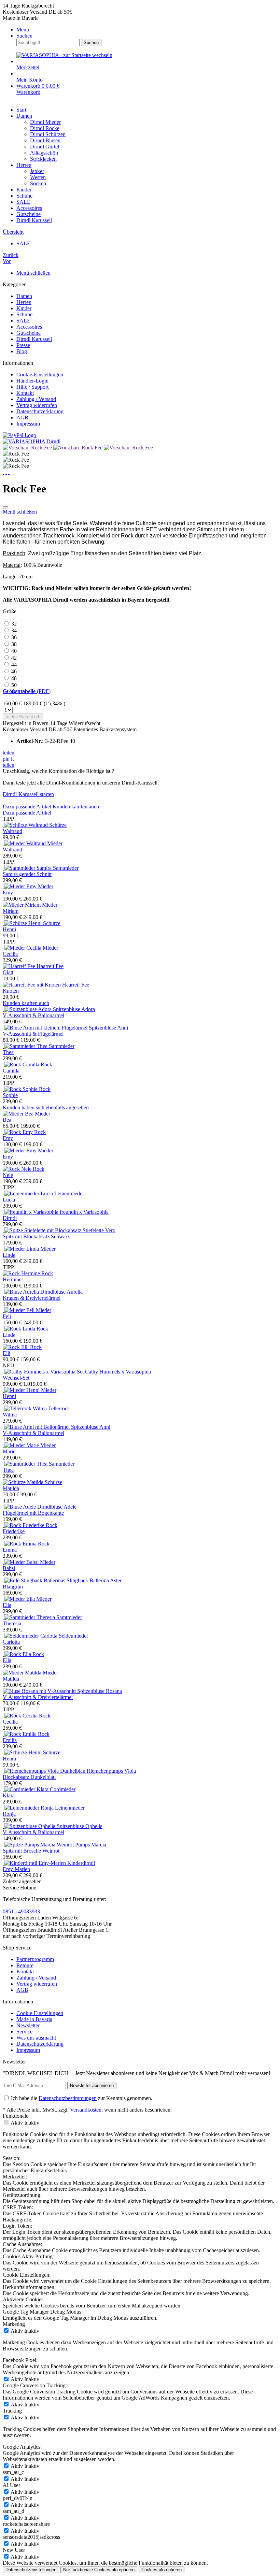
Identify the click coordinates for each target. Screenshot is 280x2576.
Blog (22, 351)
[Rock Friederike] (24, 1525)
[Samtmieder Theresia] (30, 1617)
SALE (23, 321)
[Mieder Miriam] (22, 905)
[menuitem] (147, 30)
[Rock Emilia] (20, 1734)
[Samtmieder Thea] (26, 1046)
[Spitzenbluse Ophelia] (30, 1826)
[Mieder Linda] (22, 1249)
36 (14, 637)
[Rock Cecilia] (21, 1716)
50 (14, 685)
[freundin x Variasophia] (31, 1212)
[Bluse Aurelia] (22, 1292)
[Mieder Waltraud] (25, 843)
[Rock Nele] (18, 1169)
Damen (24, 296)
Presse (23, 345)
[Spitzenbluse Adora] (28, 1009)
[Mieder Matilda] (23, 1673)
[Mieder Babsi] (21, 1562)
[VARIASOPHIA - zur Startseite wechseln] (64, 55)
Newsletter (28, 2025)
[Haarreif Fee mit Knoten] (32, 985)
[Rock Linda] (20, 1329)
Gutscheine (29, 333)
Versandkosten (86, 2110)
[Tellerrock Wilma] (25, 1408)
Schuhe (24, 314)
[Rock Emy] (18, 1132)
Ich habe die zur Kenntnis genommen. (82, 2098)
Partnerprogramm (35, 1959)
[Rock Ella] (18, 1654)
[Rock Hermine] (22, 1273)
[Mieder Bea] (19, 1114)
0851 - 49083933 (21, 1911)
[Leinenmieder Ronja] (29, 1808)
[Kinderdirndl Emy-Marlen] (35, 1863)
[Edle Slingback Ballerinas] (35, 1580)
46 (14, 671)
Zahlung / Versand (36, 399)
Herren (24, 302)
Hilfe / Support (32, 387)
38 (14, 644)
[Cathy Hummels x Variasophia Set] (44, 1372)
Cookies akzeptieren (162, 2570)
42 (14, 658)
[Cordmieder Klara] (26, 1789)
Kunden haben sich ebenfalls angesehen (46, 1107)
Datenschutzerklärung (40, 411)
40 (14, 651)
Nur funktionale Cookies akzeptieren (99, 2570)
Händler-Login (32, 381)
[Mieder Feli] (19, 1310)
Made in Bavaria (34, 2019)
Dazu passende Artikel (27, 807)
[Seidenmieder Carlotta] (31, 1636)
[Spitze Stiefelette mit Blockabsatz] (43, 1230)
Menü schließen (33, 273)
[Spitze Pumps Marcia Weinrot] (39, 1845)
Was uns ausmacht (36, 2038)
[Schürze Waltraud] (26, 825)
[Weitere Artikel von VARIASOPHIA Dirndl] (32, 441)
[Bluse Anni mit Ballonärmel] (37, 1427)
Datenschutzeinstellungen (31, 2570)
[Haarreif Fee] (20, 966)
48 (14, 678)
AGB (22, 418)
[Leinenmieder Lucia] (29, 1193)
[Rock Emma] (20, 1544)
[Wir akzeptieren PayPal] (19, 435)
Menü (23, 30)
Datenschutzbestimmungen (68, 2098)
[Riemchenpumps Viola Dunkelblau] (45, 1771)
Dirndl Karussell (34, 339)
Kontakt (25, 393)
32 (14, 624)
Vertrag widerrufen (37, 405)
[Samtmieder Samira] (28, 868)
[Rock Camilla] (22, 1064)
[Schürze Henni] (23, 923)
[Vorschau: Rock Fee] (28, 448)
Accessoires (29, 327)
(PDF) (27, 691)
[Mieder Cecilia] (23, 948)
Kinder (24, 308)
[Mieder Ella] (19, 1599)
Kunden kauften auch (76, 807)
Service (24, 2032)
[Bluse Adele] (20, 1507)
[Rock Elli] (16, 1347)
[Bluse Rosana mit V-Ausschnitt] (40, 1691)
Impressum (28, 424)
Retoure (25, 1965)
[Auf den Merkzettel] (5, 507)
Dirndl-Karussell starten (28, 794)
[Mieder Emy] (20, 886)
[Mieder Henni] (22, 1390)
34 (14, 630)
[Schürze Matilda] (24, 1482)
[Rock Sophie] (21, 1089)
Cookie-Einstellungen (40, 375)
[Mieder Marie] (22, 1445)
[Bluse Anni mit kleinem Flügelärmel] (46, 1028)
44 (14, 665)
